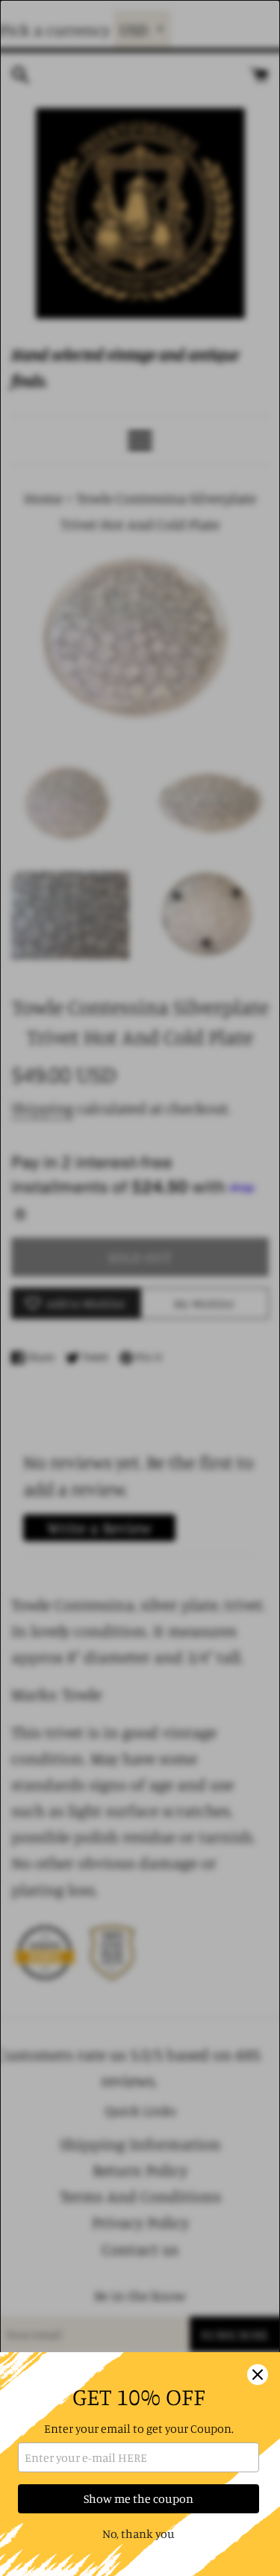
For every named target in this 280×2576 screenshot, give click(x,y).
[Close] (258, 2375)
